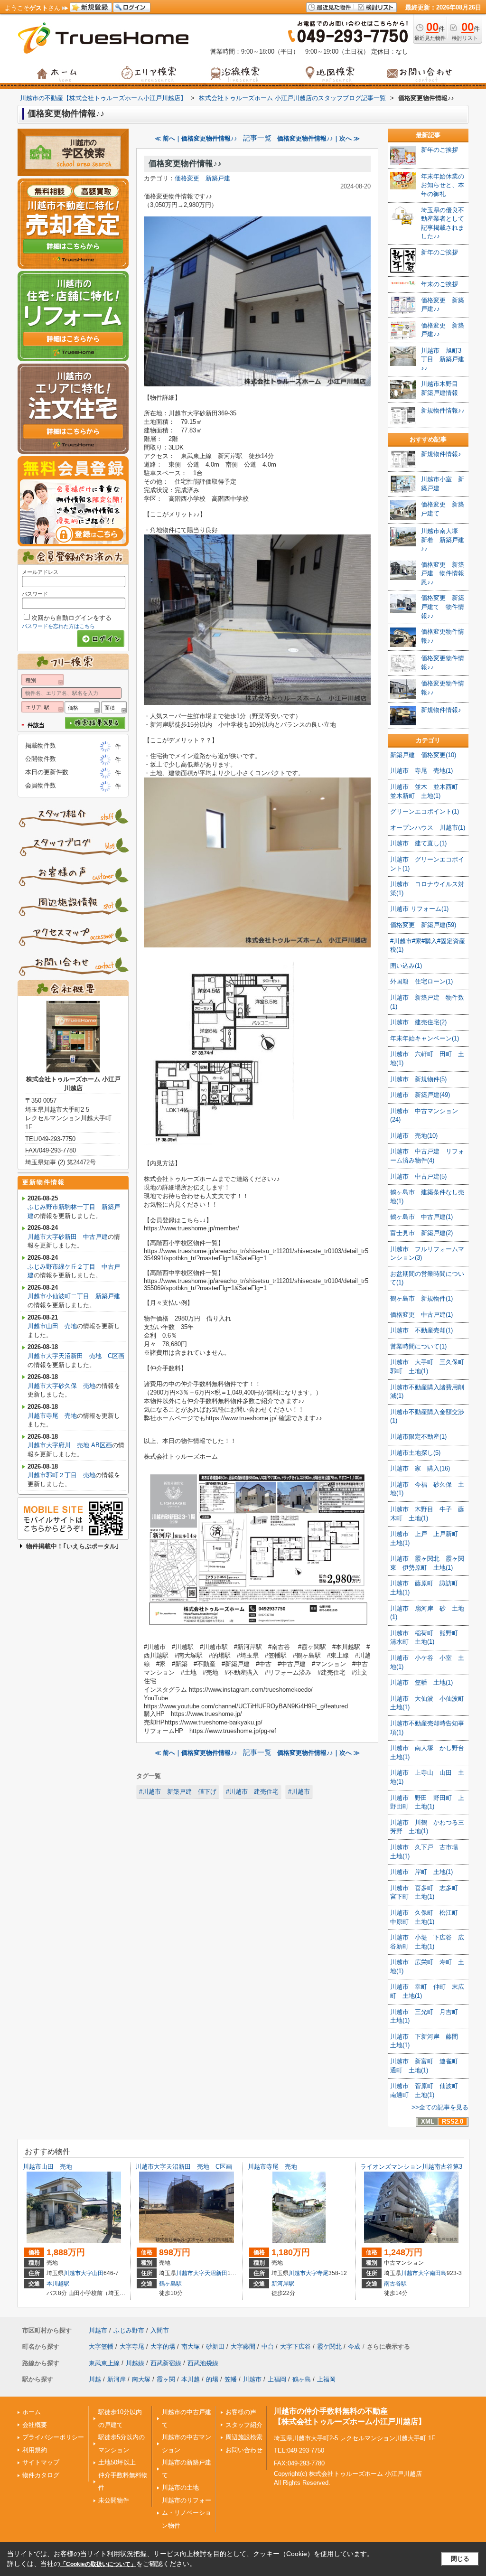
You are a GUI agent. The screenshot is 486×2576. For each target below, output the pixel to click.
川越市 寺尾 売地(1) (421, 771)
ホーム (32, 2412)
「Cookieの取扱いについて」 (98, 2564)
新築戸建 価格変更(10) (423, 755)
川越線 (135, 2363)
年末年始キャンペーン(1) (425, 1038)
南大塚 (191, 2347)
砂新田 (215, 2347)
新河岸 (117, 2379)
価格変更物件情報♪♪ (185, 164)
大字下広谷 (295, 2347)
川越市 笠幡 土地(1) (421, 1682)
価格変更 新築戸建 (202, 178)
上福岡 (277, 2379)
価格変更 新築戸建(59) (423, 925)
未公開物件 (114, 2500)
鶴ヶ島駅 (170, 2284)
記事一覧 (257, 138)
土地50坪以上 (117, 2462)
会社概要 (35, 2425)
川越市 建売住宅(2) (418, 1022)
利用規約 (35, 2450)
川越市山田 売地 (52, 1326)
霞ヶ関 (166, 2379)
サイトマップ (41, 2462)
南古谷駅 (395, 2284)
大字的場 (163, 2347)
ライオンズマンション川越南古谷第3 (411, 2167)
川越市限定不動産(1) (418, 1437)
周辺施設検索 (244, 2437)
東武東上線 (104, 2363)
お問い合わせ (244, 2450)
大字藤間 (243, 2347)
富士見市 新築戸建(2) (421, 1233)
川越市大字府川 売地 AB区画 (70, 1445)
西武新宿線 (166, 2363)
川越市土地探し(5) (415, 1453)
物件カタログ (41, 2475)
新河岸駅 (283, 2284)
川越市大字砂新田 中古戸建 (68, 1237)
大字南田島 (432, 2273)
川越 (95, 2379)
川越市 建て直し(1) (418, 843)
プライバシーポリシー (53, 2437)
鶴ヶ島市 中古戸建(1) (421, 1217)
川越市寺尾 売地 (52, 1416)
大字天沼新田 (210, 2273)
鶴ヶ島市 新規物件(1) (421, 1298)
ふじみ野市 (129, 2330)
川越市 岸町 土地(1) (421, 1872)
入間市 (160, 2330)
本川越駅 (58, 2284)
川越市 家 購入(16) (420, 1468)
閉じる (460, 2559)
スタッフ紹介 (244, 2425)
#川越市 (299, 1792)
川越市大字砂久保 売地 (61, 1386)
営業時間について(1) (418, 1346)
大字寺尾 (317, 2273)
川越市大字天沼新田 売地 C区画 (76, 1356)
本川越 (191, 2379)
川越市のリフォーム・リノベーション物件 (187, 2513)
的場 (212, 2379)
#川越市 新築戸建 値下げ (178, 1792)
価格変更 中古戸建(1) (421, 1315)
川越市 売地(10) (414, 1136)
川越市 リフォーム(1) (419, 909)
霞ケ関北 (329, 2347)
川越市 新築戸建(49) (420, 1095)
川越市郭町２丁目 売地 (61, 1475)
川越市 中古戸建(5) (418, 1176)
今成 (354, 2347)
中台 (268, 2347)
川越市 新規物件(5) (418, 1079)
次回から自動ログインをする (71, 618)
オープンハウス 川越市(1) (428, 828)
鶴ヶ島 (302, 2379)
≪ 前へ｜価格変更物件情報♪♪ (196, 138)
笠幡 (231, 2379)
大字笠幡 (101, 2347)
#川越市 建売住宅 (252, 1792)
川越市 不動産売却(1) (421, 1330)
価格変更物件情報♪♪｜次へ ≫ (318, 138)
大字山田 (92, 2273)
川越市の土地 (180, 2487)
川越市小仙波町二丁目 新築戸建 (74, 1296)
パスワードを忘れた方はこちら (58, 626)
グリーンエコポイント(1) (425, 811)
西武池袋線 (203, 2363)
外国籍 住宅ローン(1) (421, 981)
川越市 (72, 2273)
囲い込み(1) (406, 966)
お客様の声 (241, 2412)
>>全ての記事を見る (440, 2107)
